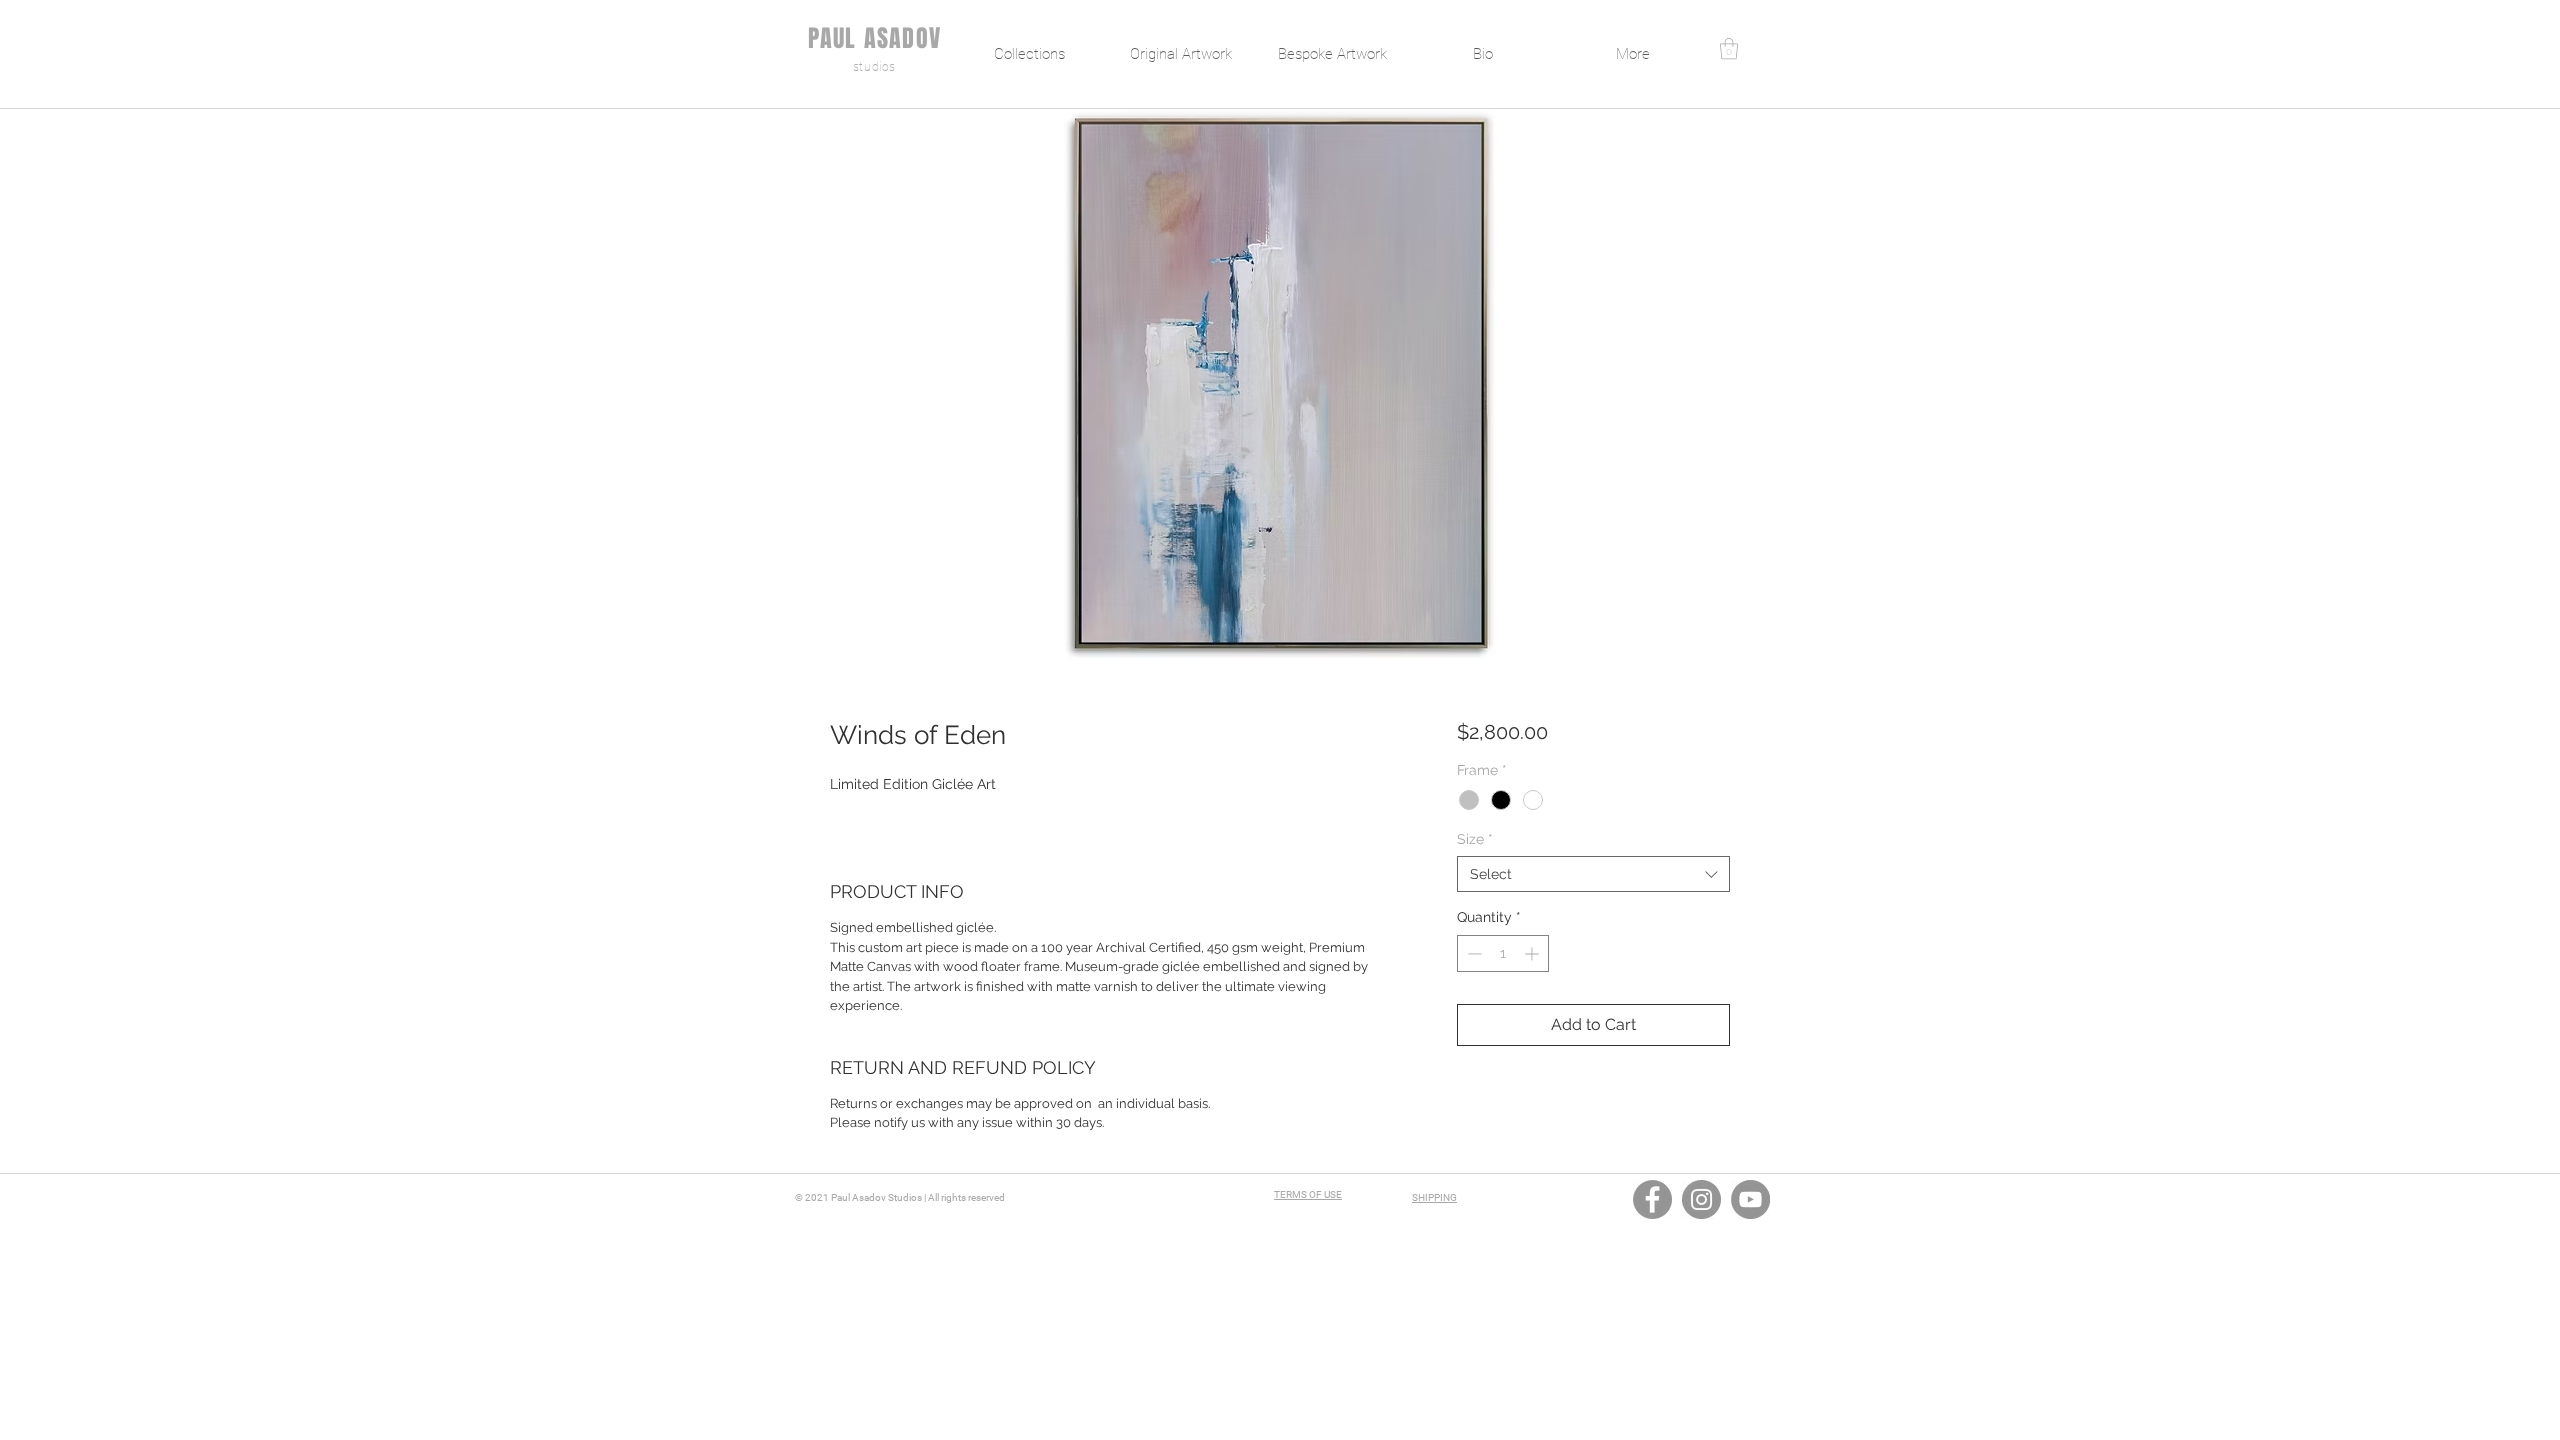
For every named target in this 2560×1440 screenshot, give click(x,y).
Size (1475, 839)
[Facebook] (1652, 1199)
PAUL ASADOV (874, 38)
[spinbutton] (1503, 953)
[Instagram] (1701, 1199)
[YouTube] (1750, 1199)
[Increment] (1533, 953)
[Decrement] (1472, 953)
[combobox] (1593, 874)
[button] (1729, 48)
